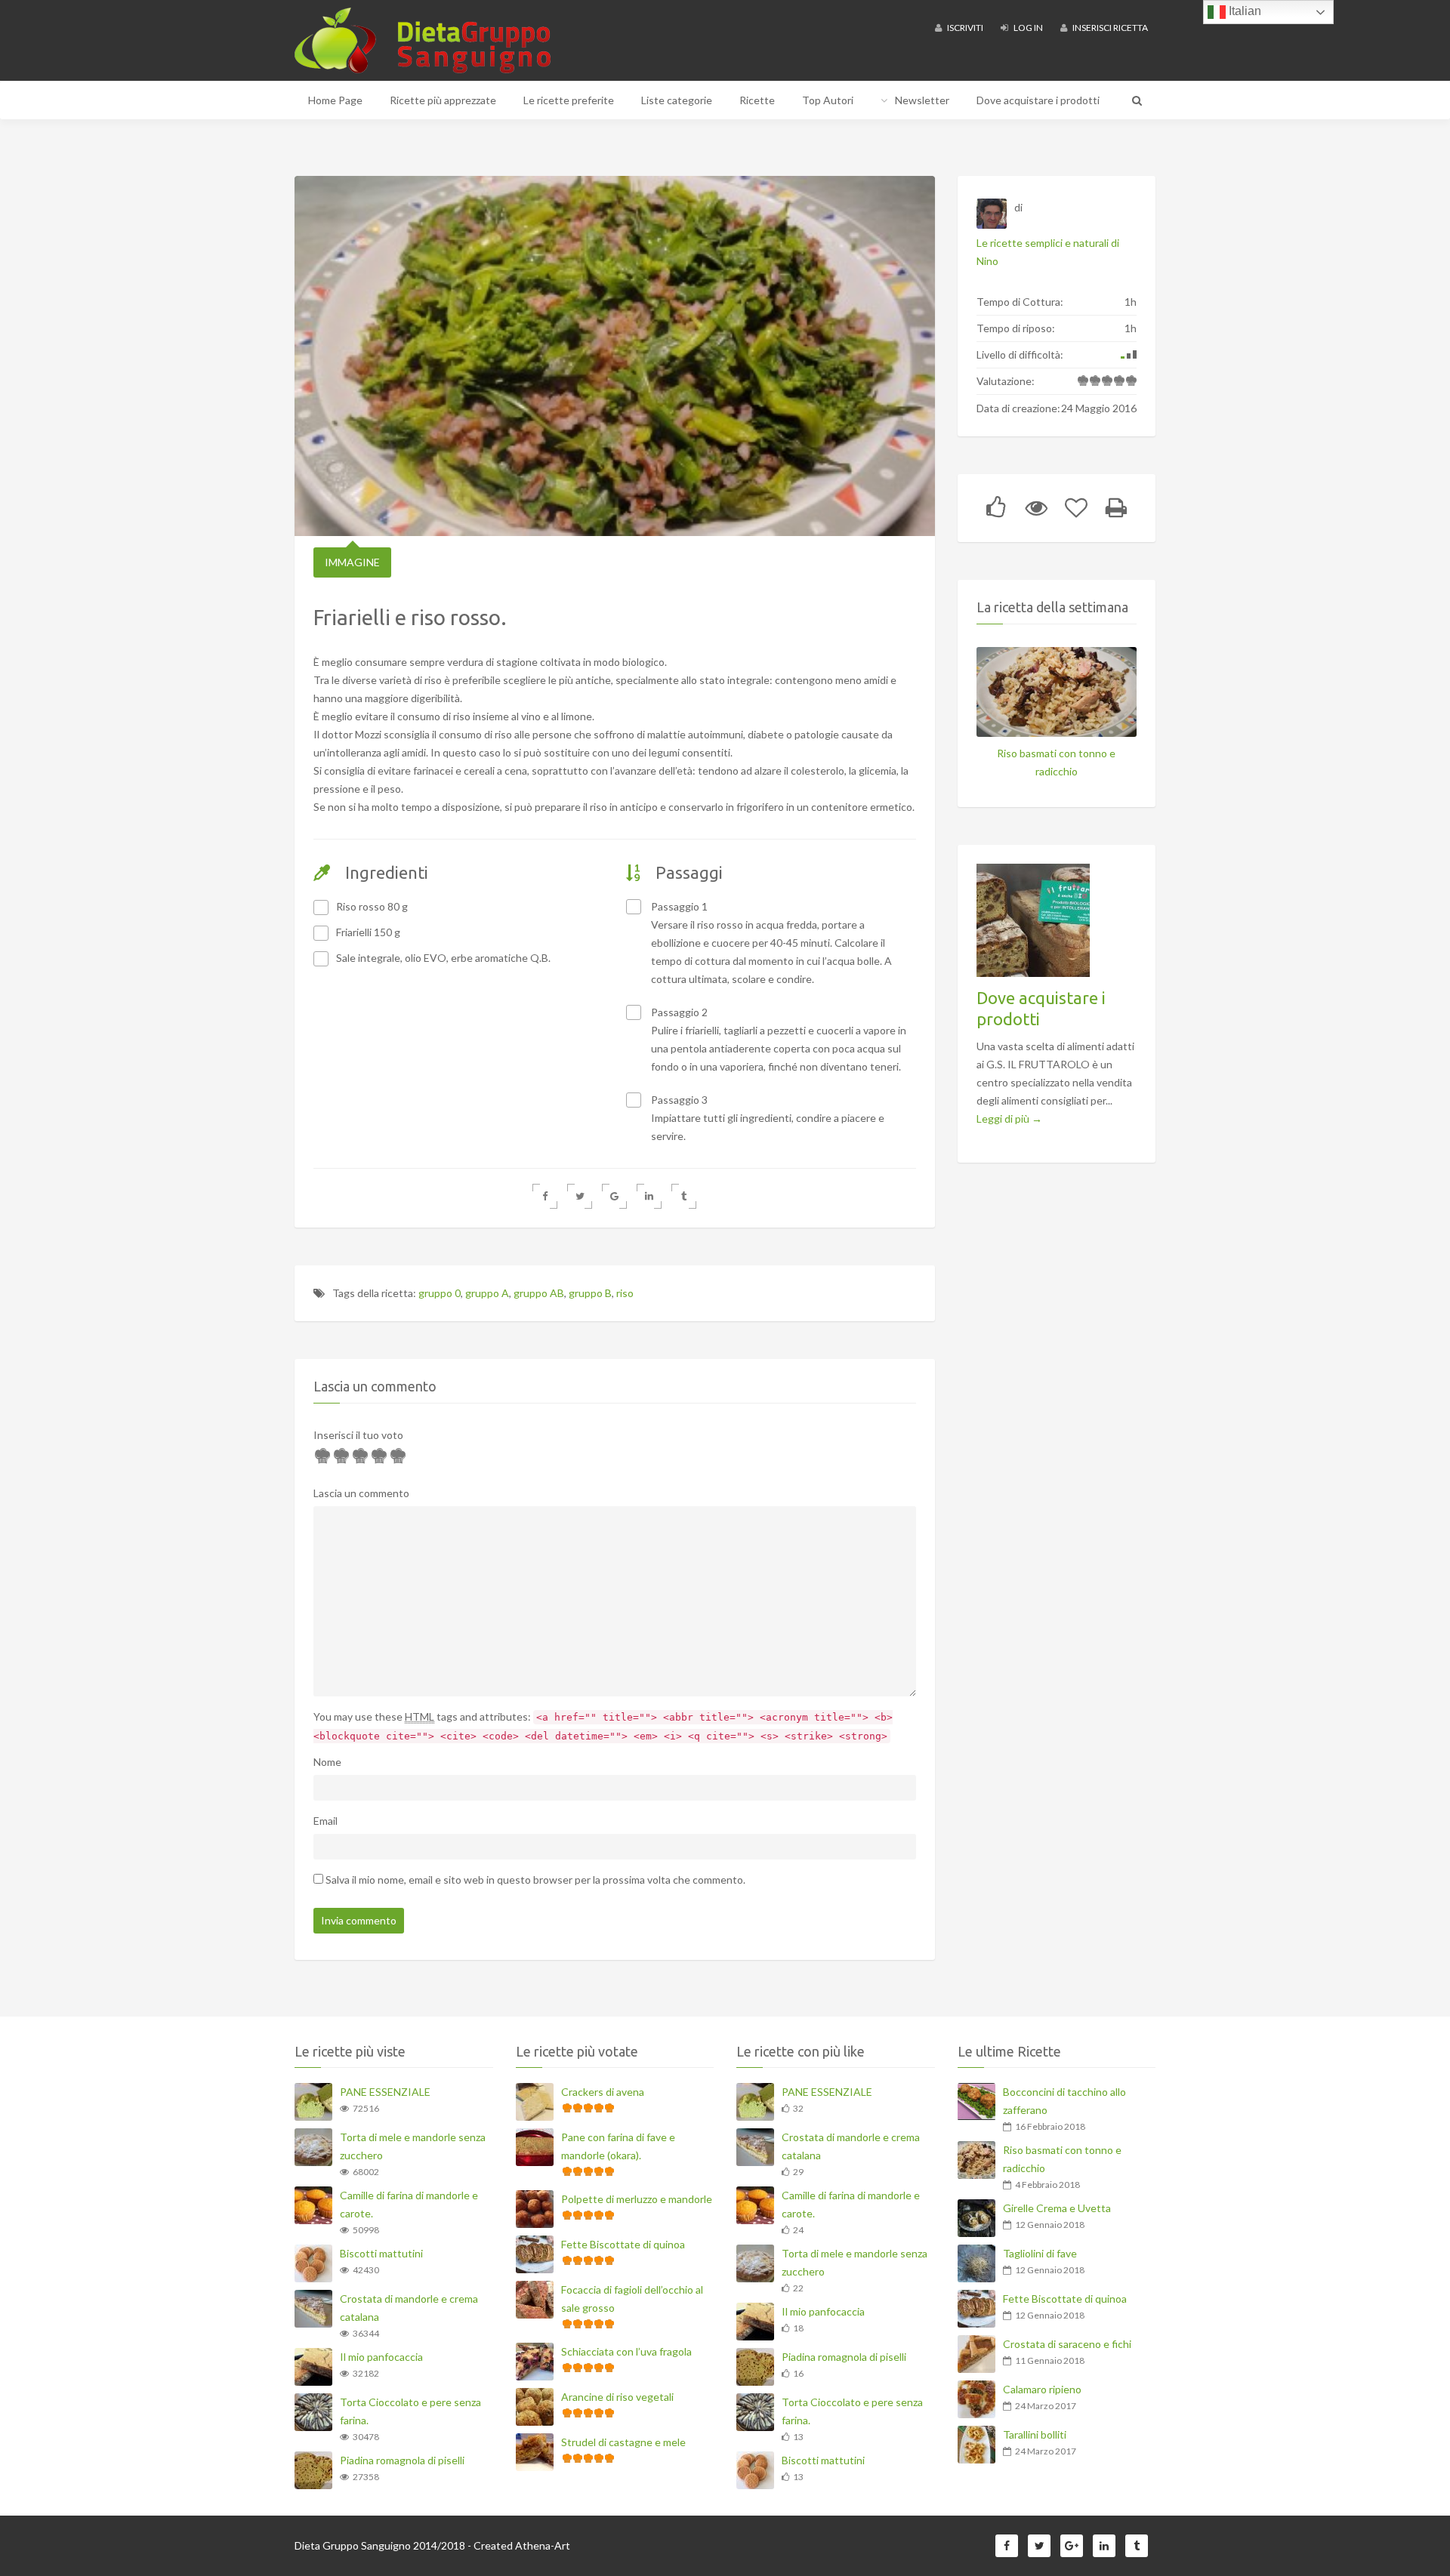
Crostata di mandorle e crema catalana (409, 2308)
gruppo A (487, 1293)
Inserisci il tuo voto (358, 1435)
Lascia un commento (361, 1493)
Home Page (335, 100)
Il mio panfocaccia (381, 2357)
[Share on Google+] (614, 1196)
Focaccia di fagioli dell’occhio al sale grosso (632, 2299)
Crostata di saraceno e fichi (1067, 2344)
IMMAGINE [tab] (352, 562)
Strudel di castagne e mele (623, 2442)
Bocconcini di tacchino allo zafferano (1064, 2101)
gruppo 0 (440, 1293)
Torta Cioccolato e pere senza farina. (410, 2411)
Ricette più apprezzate (443, 100)
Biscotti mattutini (381, 2253)
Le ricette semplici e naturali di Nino (1048, 252)
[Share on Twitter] (580, 1196)
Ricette (757, 100)
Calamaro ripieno (1042, 2389)
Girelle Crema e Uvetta (1057, 2208)
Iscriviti (964, 28)
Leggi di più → (1009, 1119)
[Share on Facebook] (545, 1196)
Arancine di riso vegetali (617, 2397)
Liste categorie (677, 100)
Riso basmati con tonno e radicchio (1056, 762)
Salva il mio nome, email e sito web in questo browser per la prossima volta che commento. (535, 1880)
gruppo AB (539, 1293)
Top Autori (828, 100)
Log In (1027, 28)
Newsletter (922, 100)
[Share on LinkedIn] (649, 1196)
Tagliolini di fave (1040, 2253)
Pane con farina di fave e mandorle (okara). (618, 2146)
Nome (327, 1762)
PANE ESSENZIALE (385, 2092)
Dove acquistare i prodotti (1038, 100)
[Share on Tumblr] (684, 1196)
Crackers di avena (603, 2092)
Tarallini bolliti (1035, 2434)
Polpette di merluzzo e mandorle (637, 2199)
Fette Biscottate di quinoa (623, 2244)
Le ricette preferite (569, 100)
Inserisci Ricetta (1109, 28)
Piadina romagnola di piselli (402, 2460)
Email (325, 1821)
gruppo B (590, 1293)
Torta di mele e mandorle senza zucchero (413, 2146)
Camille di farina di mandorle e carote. (409, 2204)
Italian (1243, 11)
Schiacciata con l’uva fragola (626, 2351)
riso (625, 1293)
